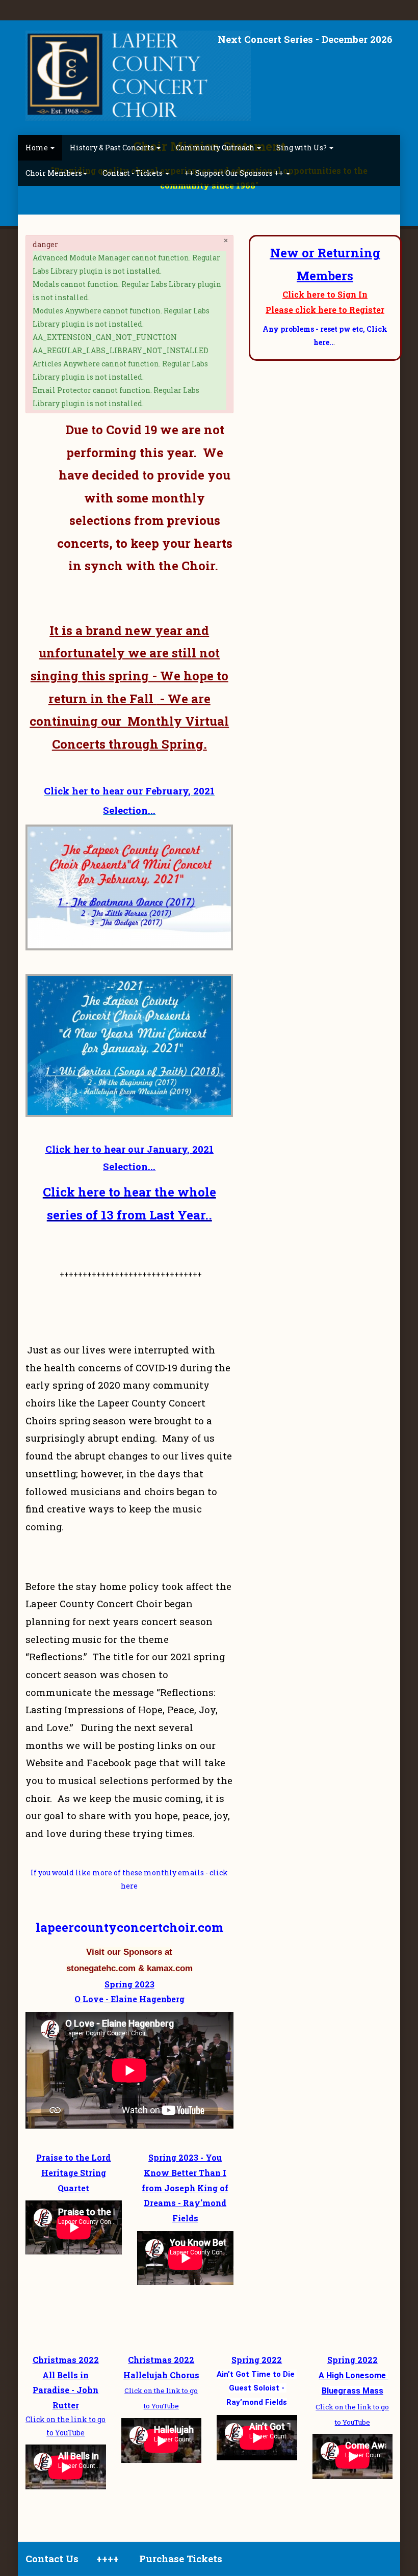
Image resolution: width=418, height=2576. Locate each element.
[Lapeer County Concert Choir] (138, 76)
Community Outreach (216, 148)
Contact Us (52, 2558)
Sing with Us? (302, 148)
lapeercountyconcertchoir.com (129, 1927)
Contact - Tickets (133, 173)
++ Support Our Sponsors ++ (235, 173)
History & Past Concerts (113, 148)
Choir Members (54, 173)
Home (37, 148)
